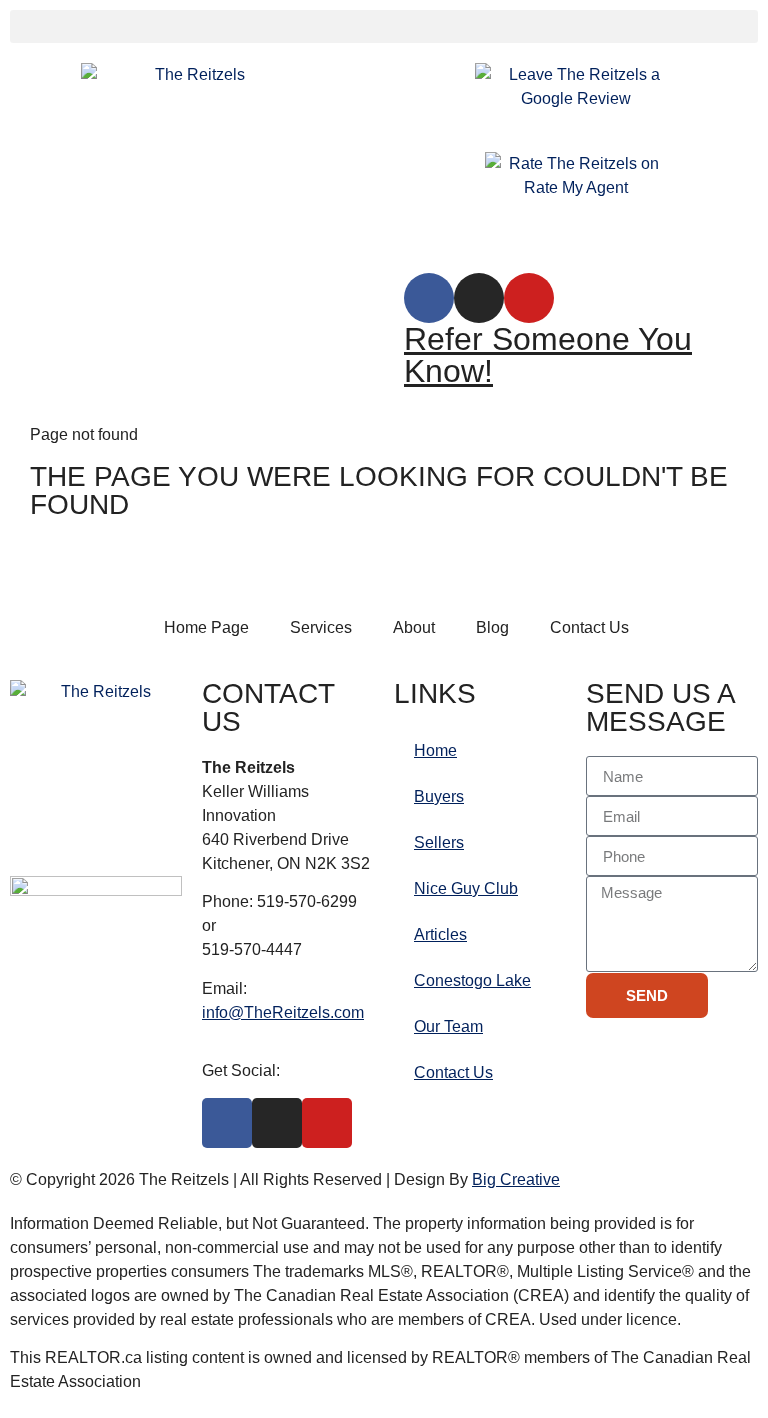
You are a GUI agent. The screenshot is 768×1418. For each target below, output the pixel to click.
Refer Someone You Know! (548, 355)
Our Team (448, 1026)
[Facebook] (429, 298)
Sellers (439, 842)
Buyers (439, 796)
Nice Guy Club (466, 888)
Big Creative (516, 1179)
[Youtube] (529, 298)
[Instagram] (479, 298)
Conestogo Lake (472, 980)
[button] (384, 26)
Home (435, 750)
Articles (440, 934)
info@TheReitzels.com (283, 1012)
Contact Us (453, 1072)
